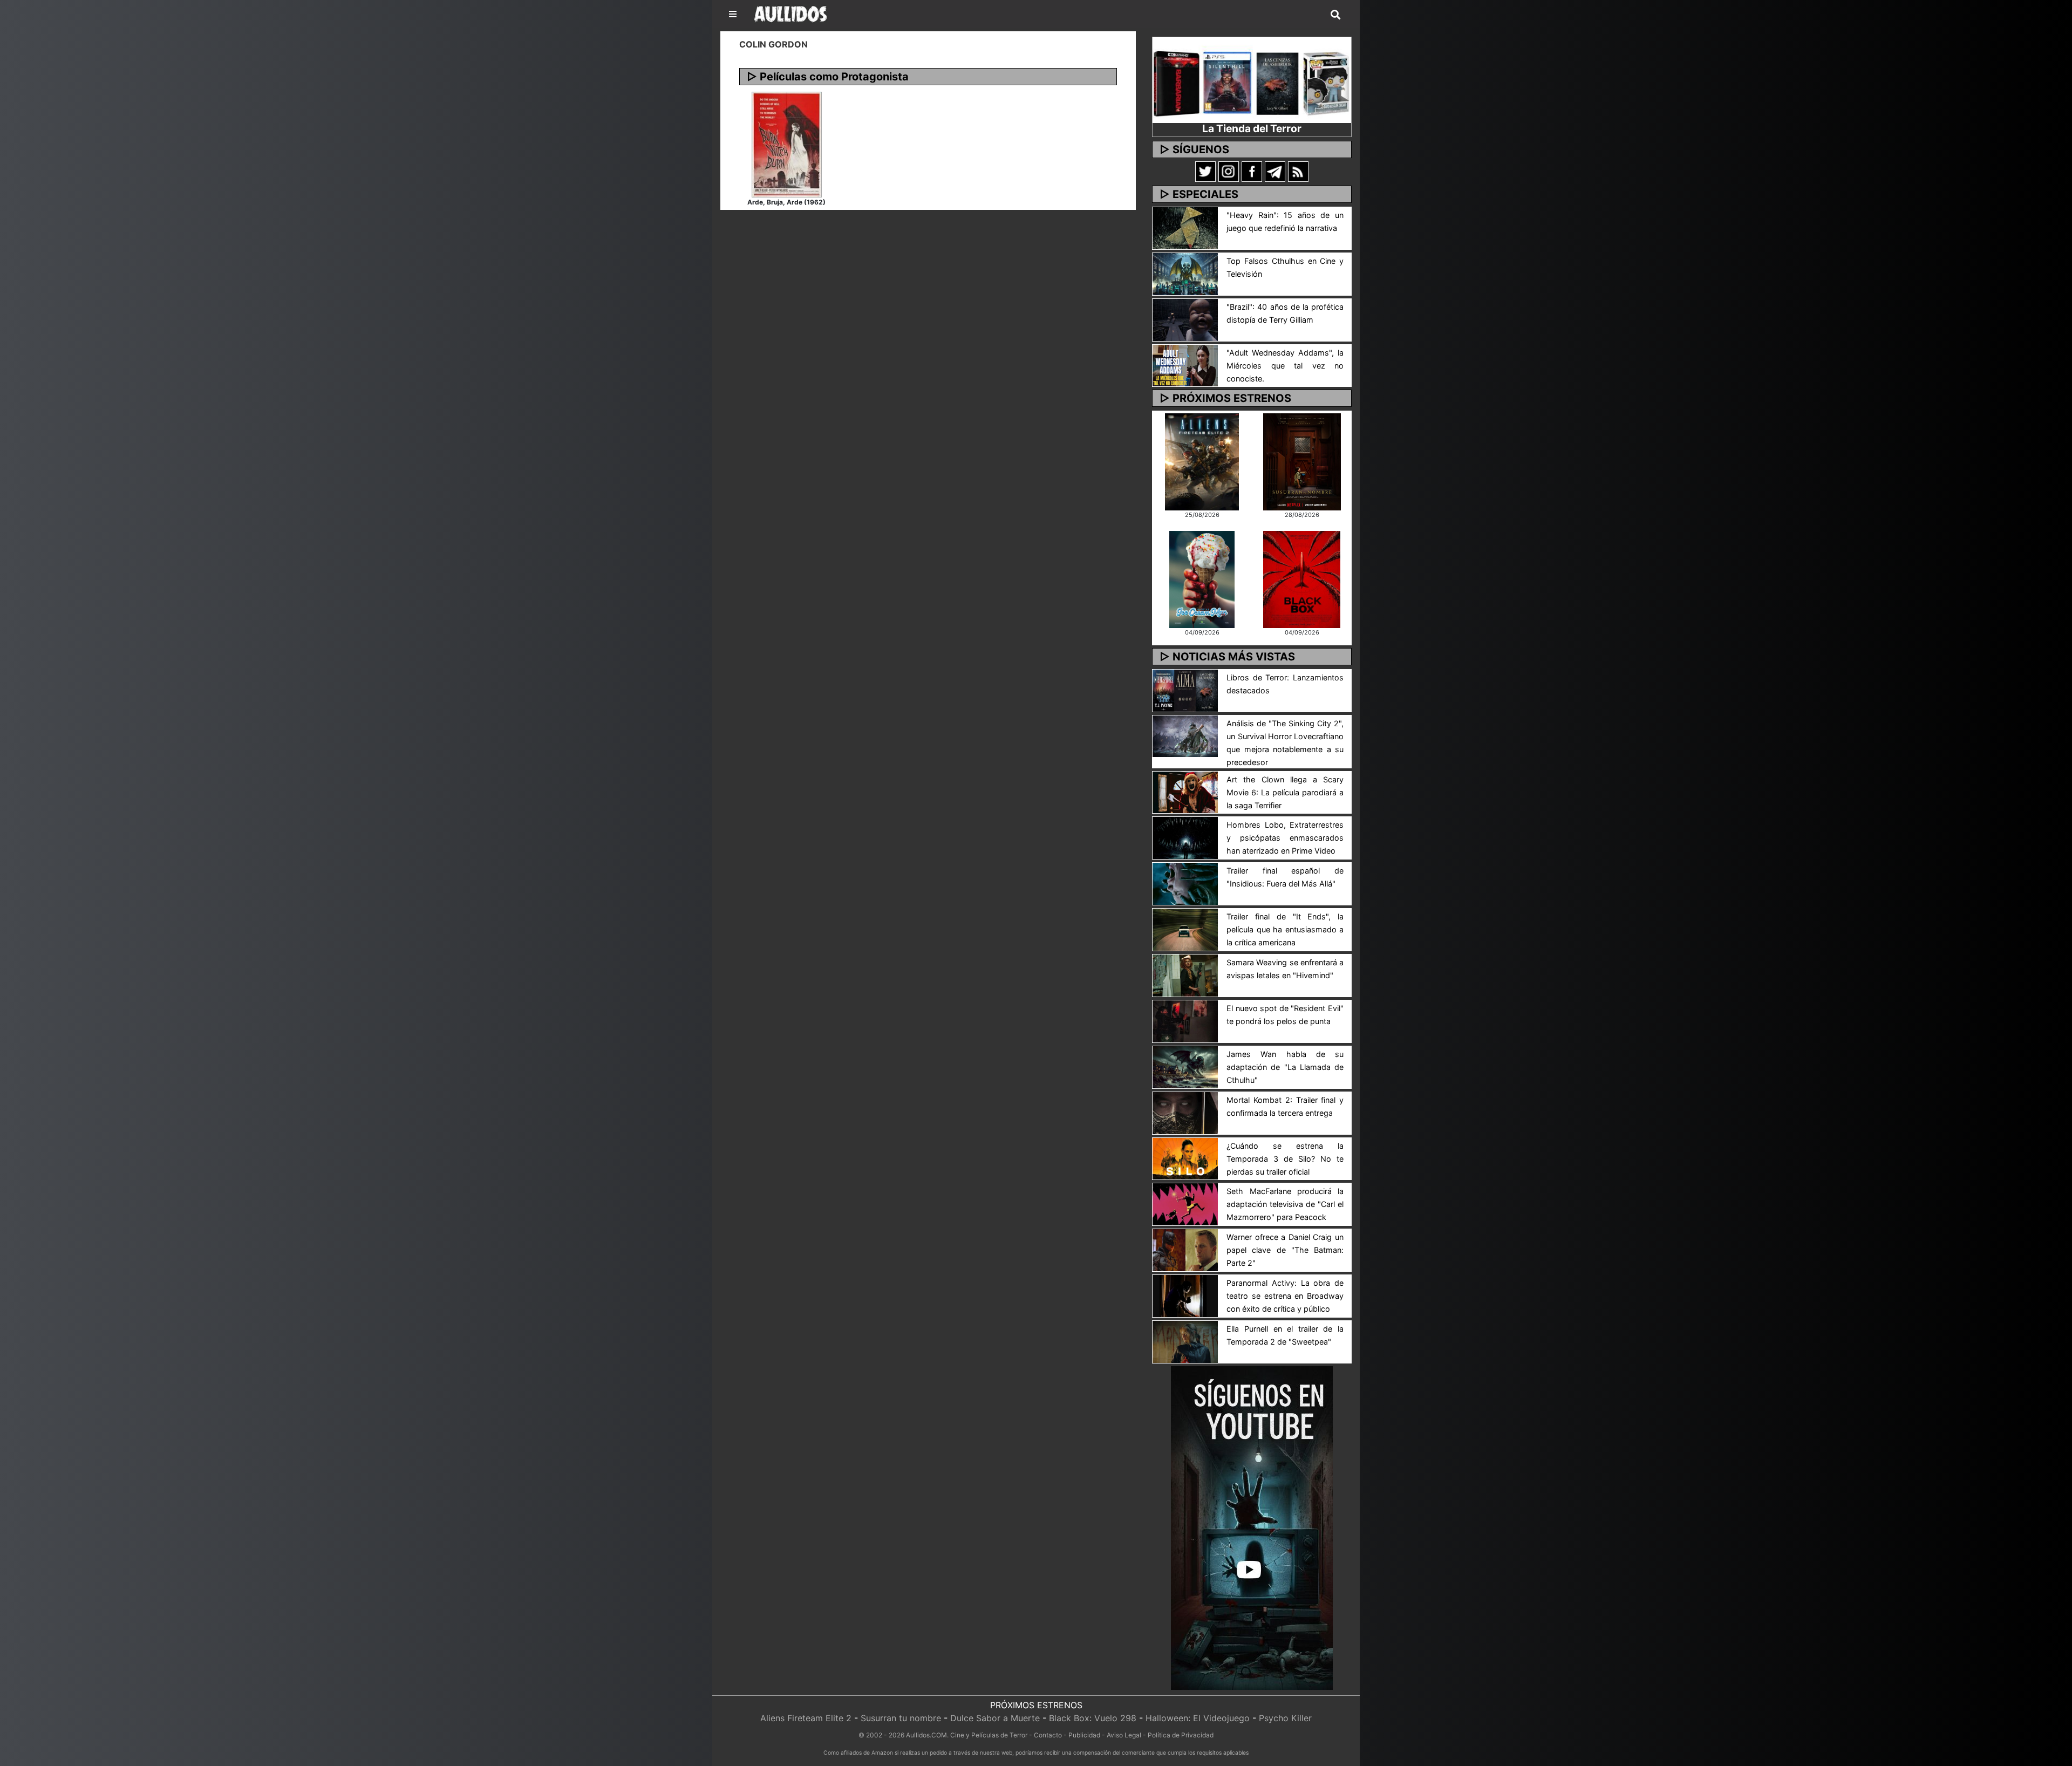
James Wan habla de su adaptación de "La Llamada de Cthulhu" (1285, 1067)
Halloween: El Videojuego (1198, 1718)
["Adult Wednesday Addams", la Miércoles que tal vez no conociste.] (1185, 365)
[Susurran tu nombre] (1302, 461)
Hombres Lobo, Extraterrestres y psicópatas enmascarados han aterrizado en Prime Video (1285, 838)
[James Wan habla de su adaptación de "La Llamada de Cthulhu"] (1185, 1066)
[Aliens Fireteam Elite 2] (1202, 461)
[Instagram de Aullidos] (1229, 171)
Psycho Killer (1285, 1718)
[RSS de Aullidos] (1298, 171)
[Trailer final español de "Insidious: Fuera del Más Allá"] (1185, 883)
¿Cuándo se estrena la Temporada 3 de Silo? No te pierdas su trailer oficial (1285, 1159)
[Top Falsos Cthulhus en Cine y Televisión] (1185, 273)
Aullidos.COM (926, 1735)
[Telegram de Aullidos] (1275, 171)
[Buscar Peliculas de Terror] (1335, 15)
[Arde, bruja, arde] (787, 144)
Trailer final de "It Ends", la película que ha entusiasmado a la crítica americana (1285, 929)
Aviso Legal (1124, 1735)
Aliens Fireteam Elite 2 (806, 1718)
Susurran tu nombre (901, 1718)
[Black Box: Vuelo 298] (1302, 578)
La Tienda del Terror (1252, 128)
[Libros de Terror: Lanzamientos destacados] (1185, 690)
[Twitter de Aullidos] (1205, 171)
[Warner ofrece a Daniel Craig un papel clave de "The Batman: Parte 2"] (1185, 1250)
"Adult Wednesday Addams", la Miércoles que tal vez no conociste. (1285, 366)
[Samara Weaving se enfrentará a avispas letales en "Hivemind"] (1185, 974)
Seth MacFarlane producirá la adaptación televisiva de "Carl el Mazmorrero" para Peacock (1285, 1204)
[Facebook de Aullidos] (1252, 171)
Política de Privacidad (1181, 1735)
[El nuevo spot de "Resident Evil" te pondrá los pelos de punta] (1185, 1020)
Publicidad (1084, 1735)
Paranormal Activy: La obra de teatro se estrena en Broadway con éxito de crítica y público (1285, 1296)
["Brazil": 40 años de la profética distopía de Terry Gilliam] (1185, 319)
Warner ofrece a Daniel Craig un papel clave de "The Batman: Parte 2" (1285, 1250)
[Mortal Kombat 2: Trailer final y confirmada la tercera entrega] (1185, 1112)
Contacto (1048, 1735)
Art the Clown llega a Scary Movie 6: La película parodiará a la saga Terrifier (1285, 792)
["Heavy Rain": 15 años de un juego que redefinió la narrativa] (1185, 227)
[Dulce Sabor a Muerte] (1202, 578)
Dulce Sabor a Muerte (995, 1718)
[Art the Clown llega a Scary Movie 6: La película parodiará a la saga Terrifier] (1185, 792)
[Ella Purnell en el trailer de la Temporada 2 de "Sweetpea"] (1185, 1341)
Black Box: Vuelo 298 (1093, 1718)
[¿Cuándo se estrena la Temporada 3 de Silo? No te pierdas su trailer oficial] (1185, 1158)
